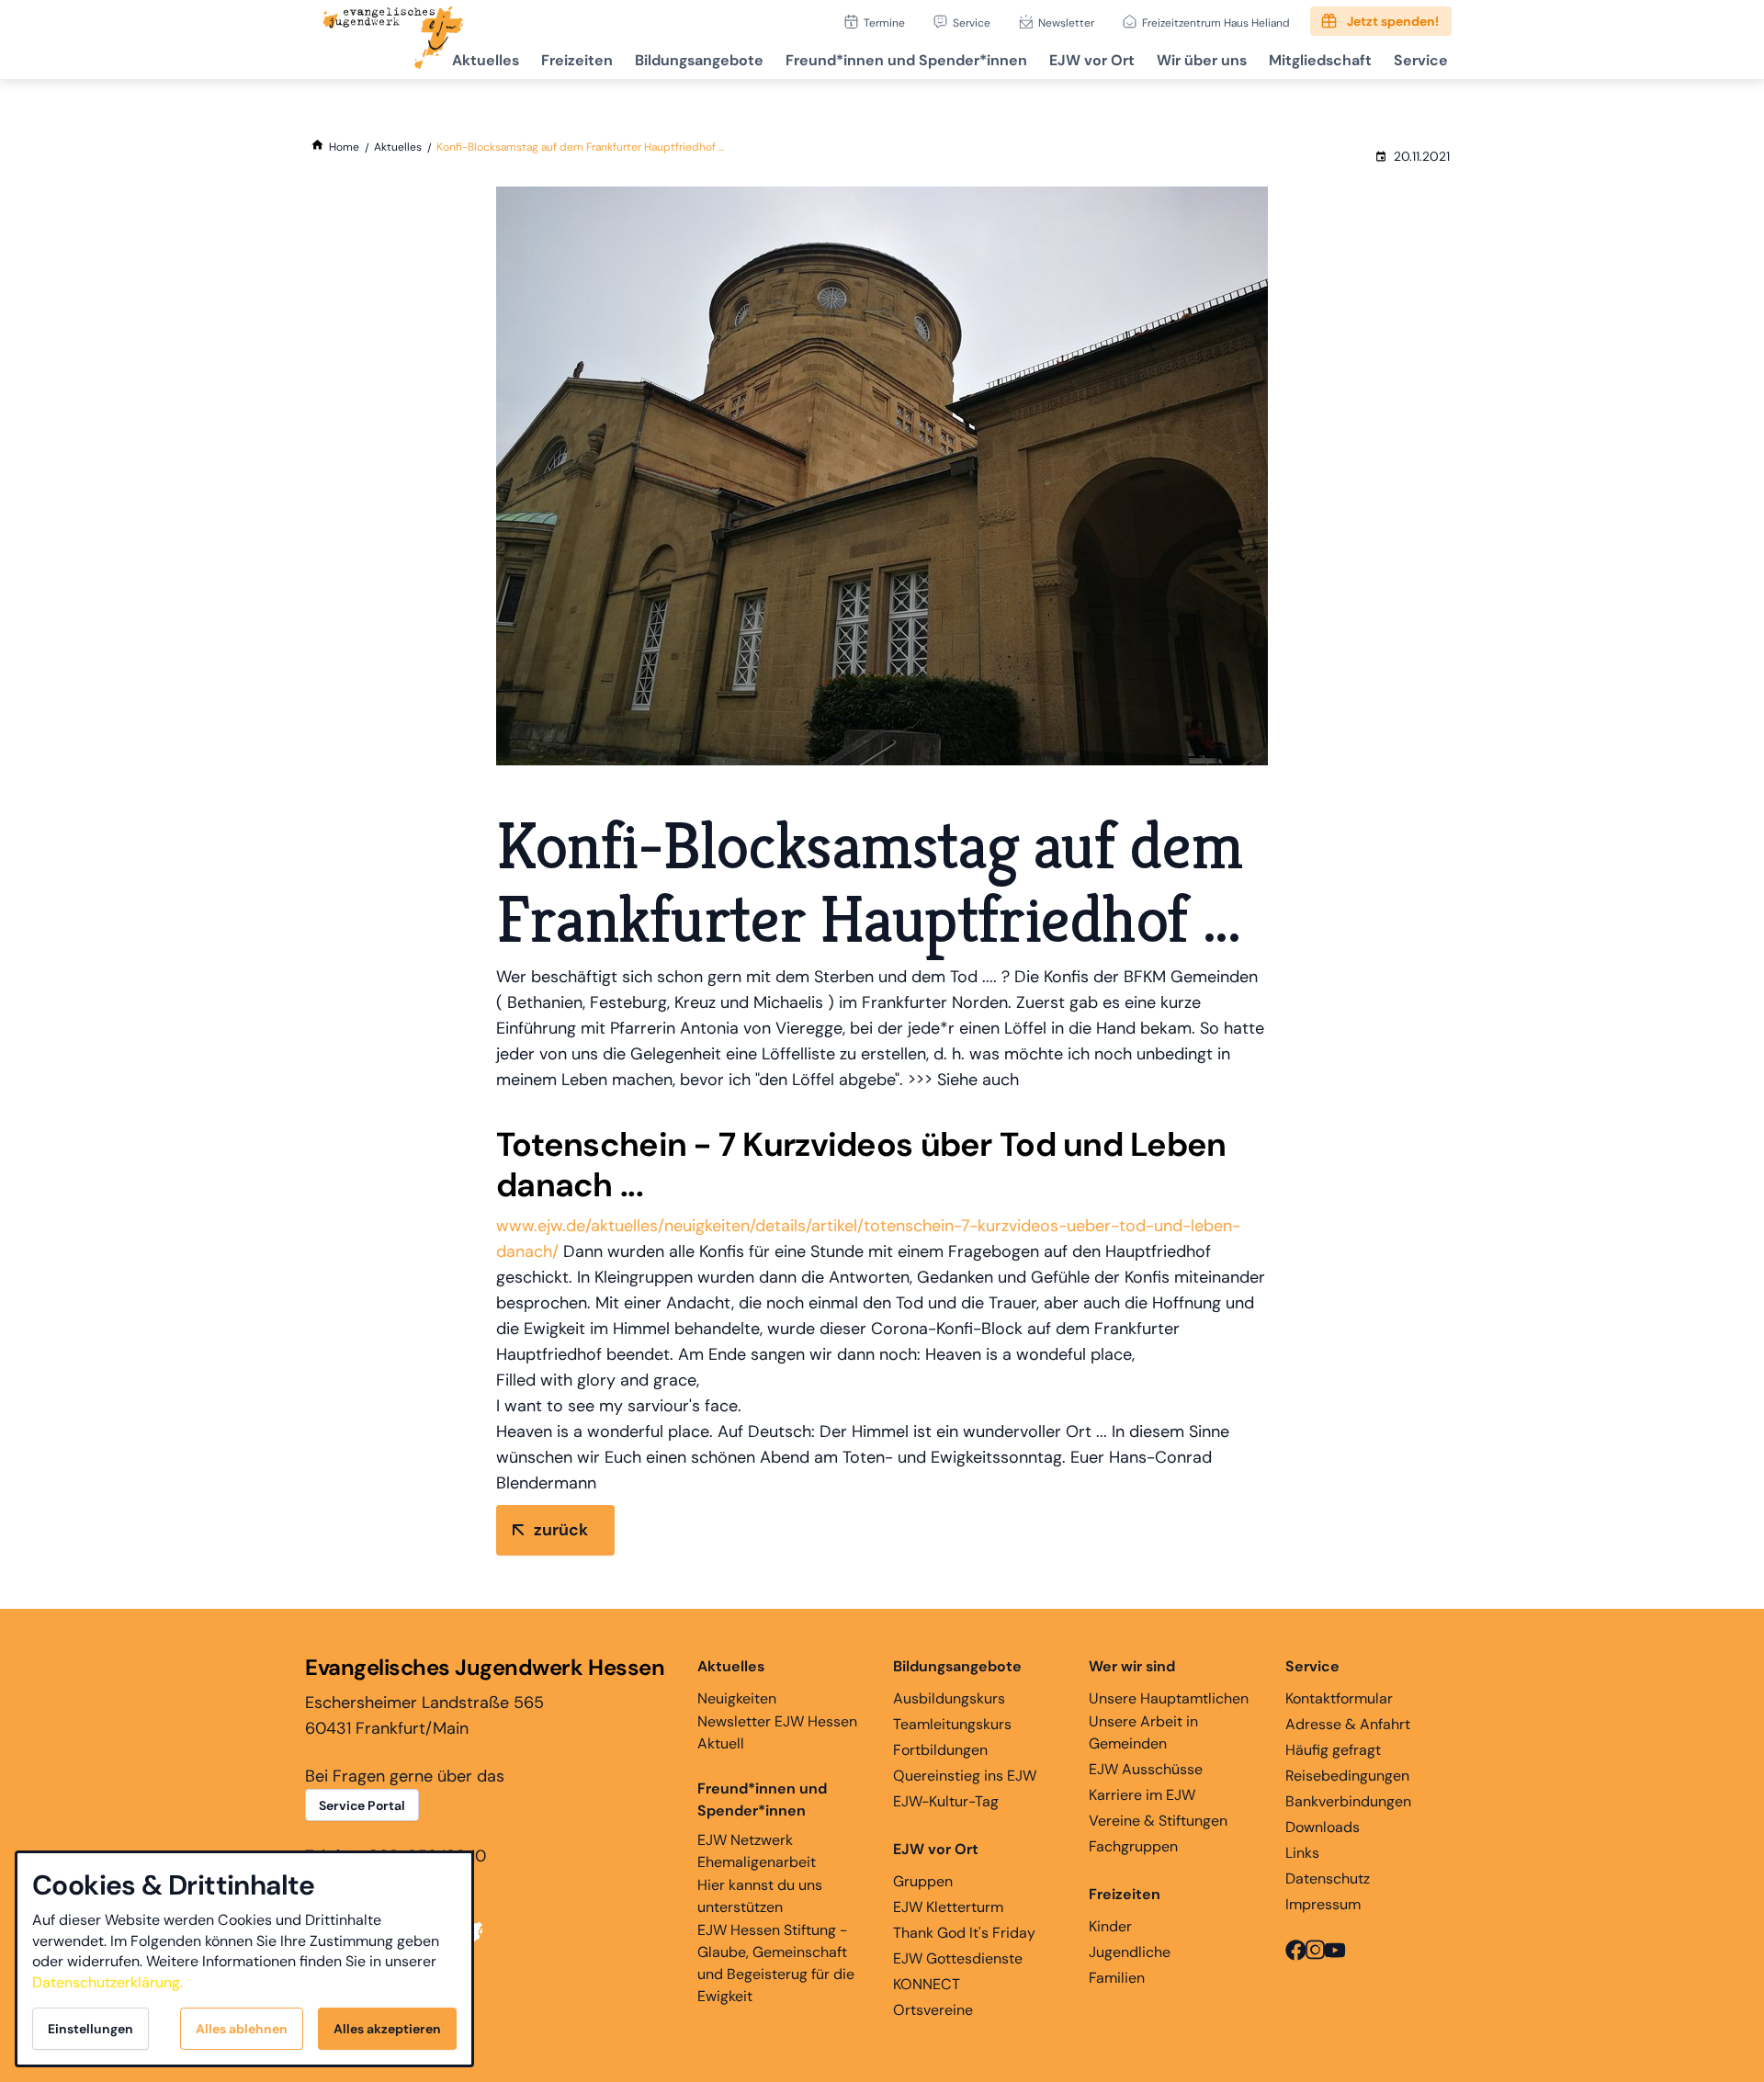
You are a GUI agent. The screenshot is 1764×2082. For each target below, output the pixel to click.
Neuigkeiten (737, 1698)
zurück (561, 1530)
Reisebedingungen (1347, 1776)
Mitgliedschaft (1320, 60)
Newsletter (1066, 23)
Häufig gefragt (1333, 1750)
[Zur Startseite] (393, 40)
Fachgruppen (1133, 1846)
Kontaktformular (1339, 1698)
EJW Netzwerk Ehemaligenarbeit (757, 1851)
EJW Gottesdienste (958, 1958)
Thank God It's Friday (964, 1933)
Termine (884, 23)
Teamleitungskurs (952, 1724)
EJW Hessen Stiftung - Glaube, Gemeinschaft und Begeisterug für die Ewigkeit (776, 1963)
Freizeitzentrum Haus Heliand (1216, 23)
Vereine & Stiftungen (1158, 1821)
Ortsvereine (933, 2010)
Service (972, 23)
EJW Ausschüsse (1146, 1769)
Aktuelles (486, 60)
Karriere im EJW (1142, 1795)
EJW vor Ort (1092, 60)
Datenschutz (1328, 1878)
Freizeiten (577, 60)
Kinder (1110, 1926)
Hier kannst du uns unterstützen (760, 1896)
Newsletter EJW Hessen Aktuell (777, 1732)
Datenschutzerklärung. (107, 1982)
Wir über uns (1202, 60)
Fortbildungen (940, 1750)
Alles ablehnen (242, 2029)
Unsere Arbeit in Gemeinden (1143, 1732)
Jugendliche (1130, 1952)
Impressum (1323, 1904)
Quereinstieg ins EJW (965, 1776)
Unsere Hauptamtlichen (1169, 1698)
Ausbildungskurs (949, 1698)
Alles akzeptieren (387, 2029)
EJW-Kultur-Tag (946, 1801)
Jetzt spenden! (1393, 21)
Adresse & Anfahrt (1348, 1724)
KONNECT (927, 1984)
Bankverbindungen (1348, 1801)
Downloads (1323, 1827)
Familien (1117, 1978)
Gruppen (923, 1881)
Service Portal (362, 1805)
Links (1302, 1853)
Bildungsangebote (699, 60)
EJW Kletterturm (948, 1907)
